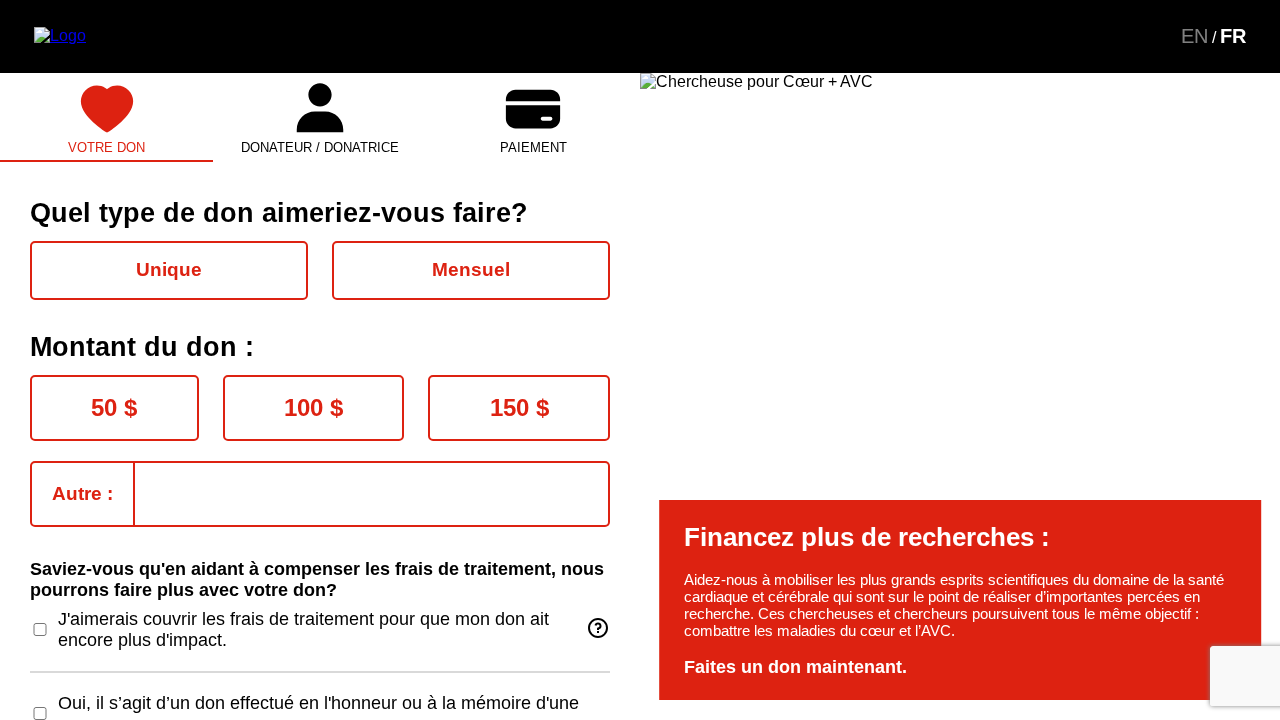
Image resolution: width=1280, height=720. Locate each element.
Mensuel (471, 269)
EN (1194, 36)
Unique (169, 269)
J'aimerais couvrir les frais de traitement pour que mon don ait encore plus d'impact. (303, 629)
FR (1233, 36)
